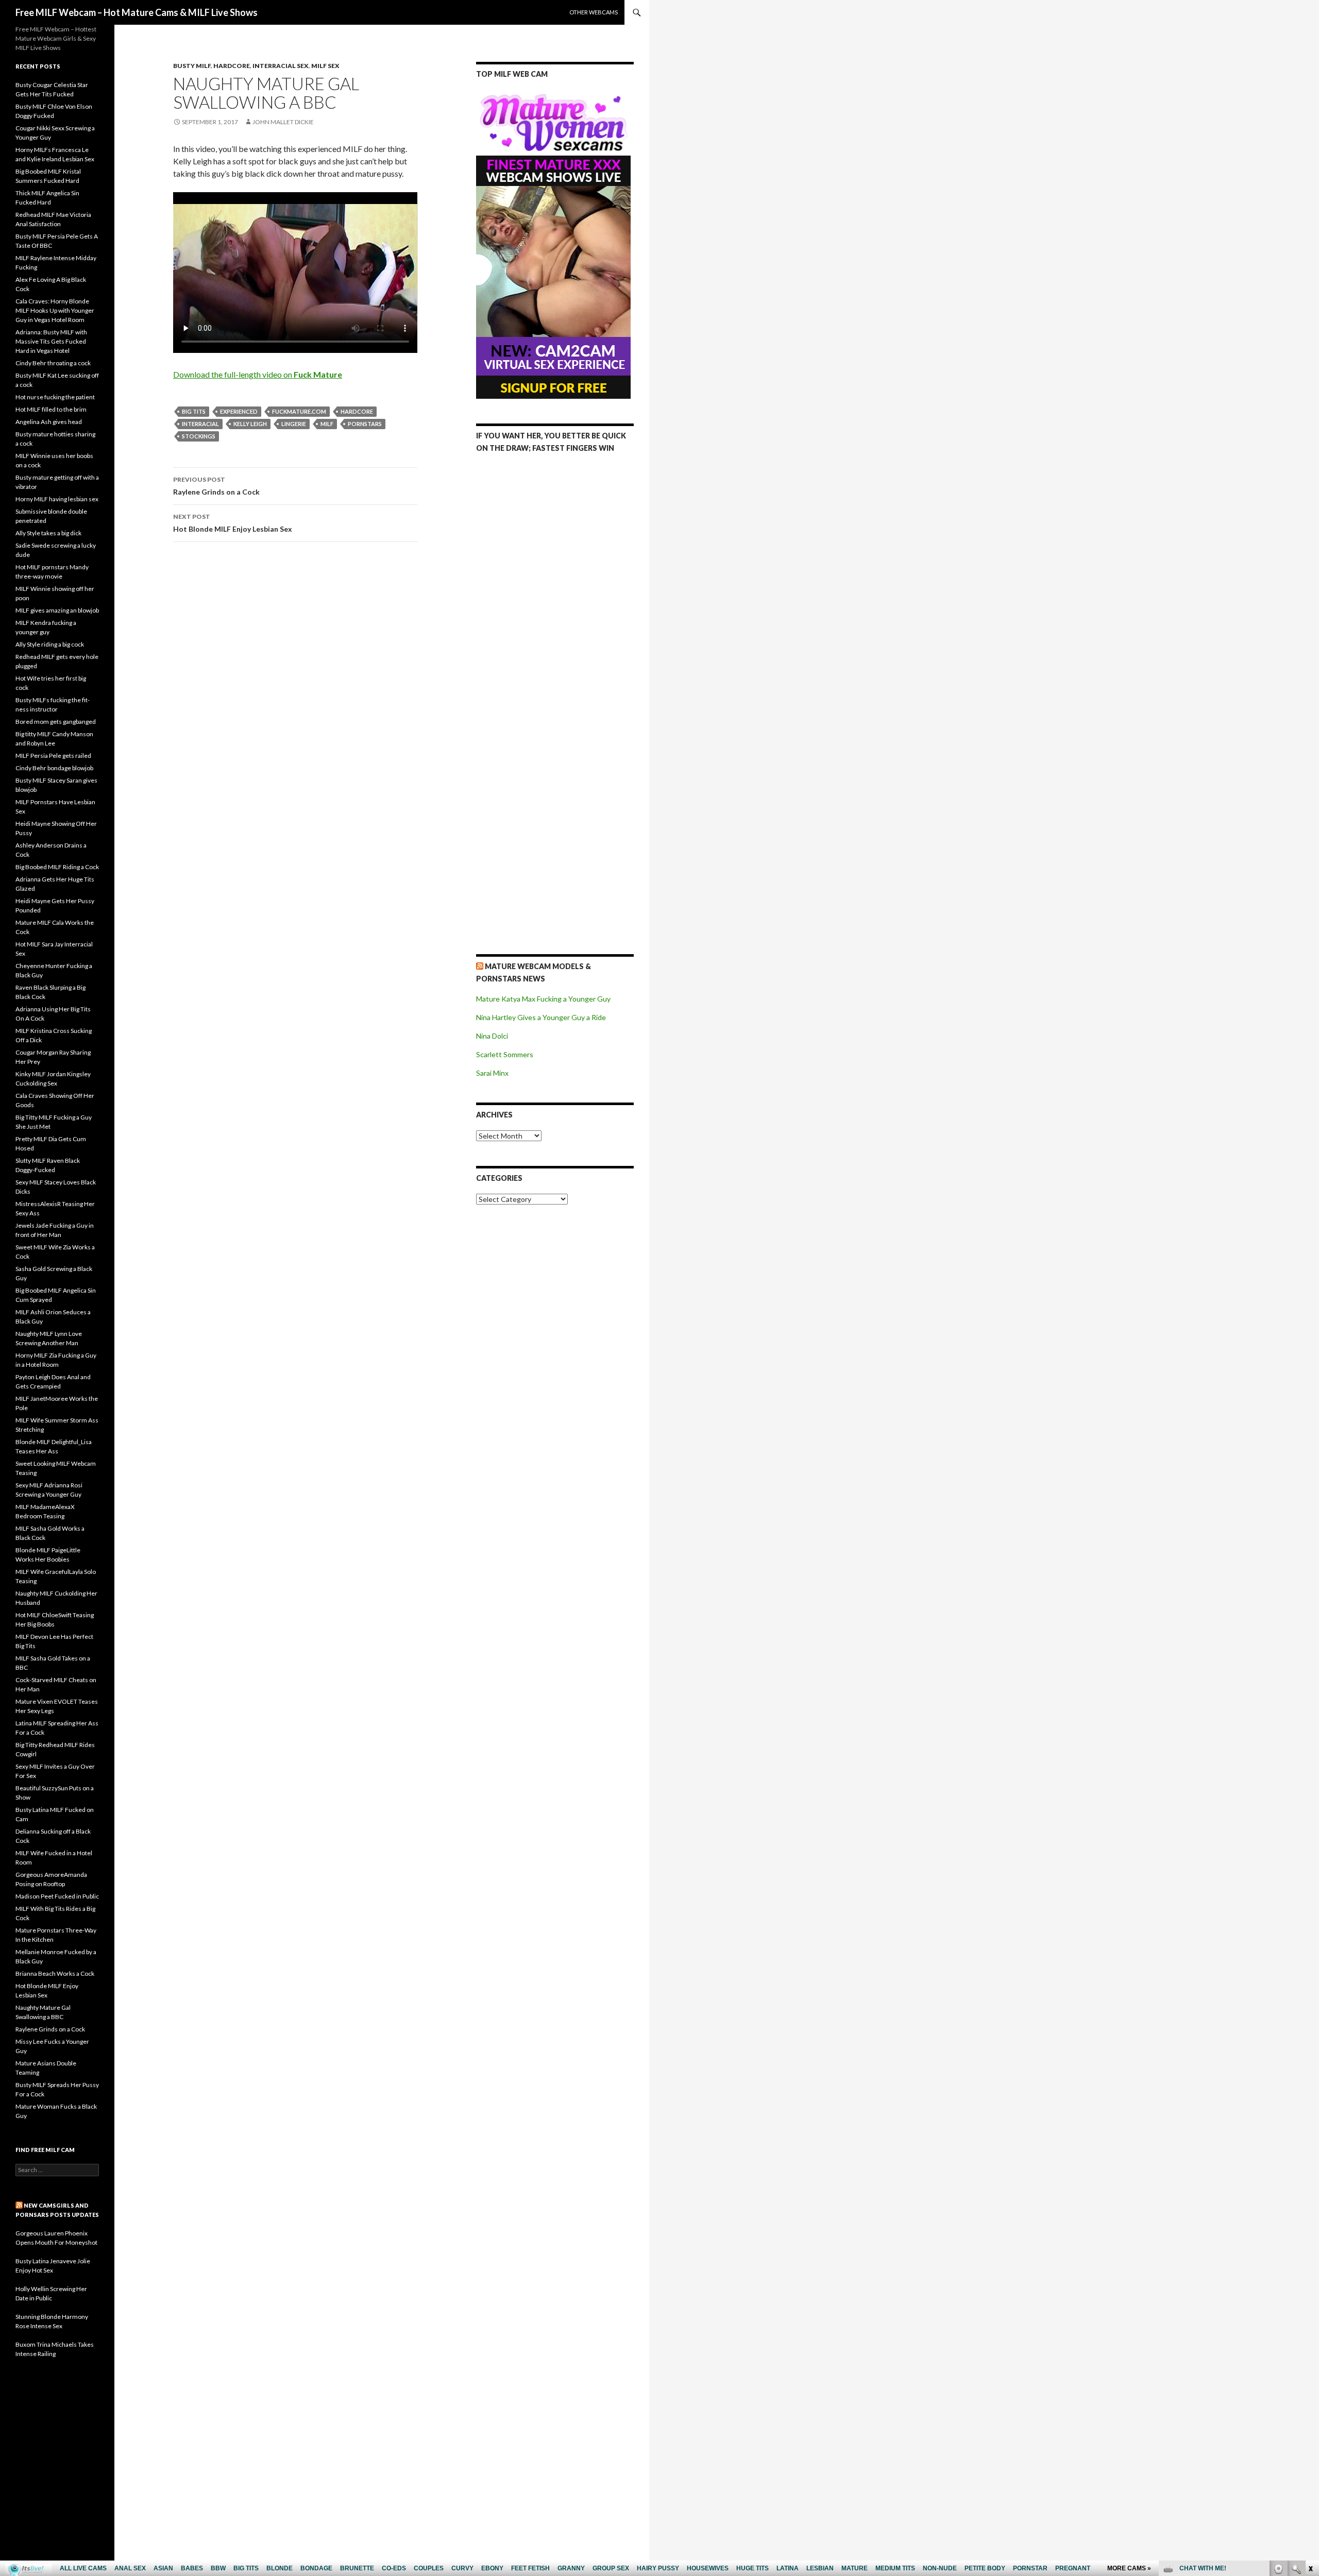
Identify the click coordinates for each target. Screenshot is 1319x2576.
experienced (239, 411)
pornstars (365, 424)
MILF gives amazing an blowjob (57, 610)
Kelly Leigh (250, 424)
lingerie (294, 424)
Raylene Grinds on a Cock (216, 486)
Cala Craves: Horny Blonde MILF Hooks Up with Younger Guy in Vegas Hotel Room (55, 310)
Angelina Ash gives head (49, 422)
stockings (199, 436)
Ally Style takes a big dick (48, 533)
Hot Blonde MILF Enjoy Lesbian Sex (233, 523)
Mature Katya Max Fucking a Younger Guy (543, 999)
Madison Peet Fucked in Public (57, 1896)
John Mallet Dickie (283, 122)
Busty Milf (192, 66)
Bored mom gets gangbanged (56, 722)
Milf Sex (325, 66)
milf (327, 424)
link (1310, 2415)
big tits (194, 411)
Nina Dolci (492, 1036)
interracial (200, 424)
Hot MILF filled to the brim (51, 409)
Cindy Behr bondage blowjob (54, 768)
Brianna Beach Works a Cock (55, 1973)
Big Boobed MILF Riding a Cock (57, 867)
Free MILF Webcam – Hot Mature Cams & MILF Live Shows (137, 12)
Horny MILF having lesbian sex (57, 499)
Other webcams (594, 12)
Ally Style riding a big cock (50, 644)
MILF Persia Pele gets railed (53, 756)
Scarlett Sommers (505, 1054)
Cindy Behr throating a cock (53, 363)
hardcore (357, 411)
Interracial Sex (281, 66)
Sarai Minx (492, 1073)
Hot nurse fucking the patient (55, 397)
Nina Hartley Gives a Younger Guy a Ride (541, 1017)
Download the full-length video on (258, 374)
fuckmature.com (299, 411)
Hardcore (232, 66)
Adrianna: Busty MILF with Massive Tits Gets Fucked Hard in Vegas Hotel (51, 341)
